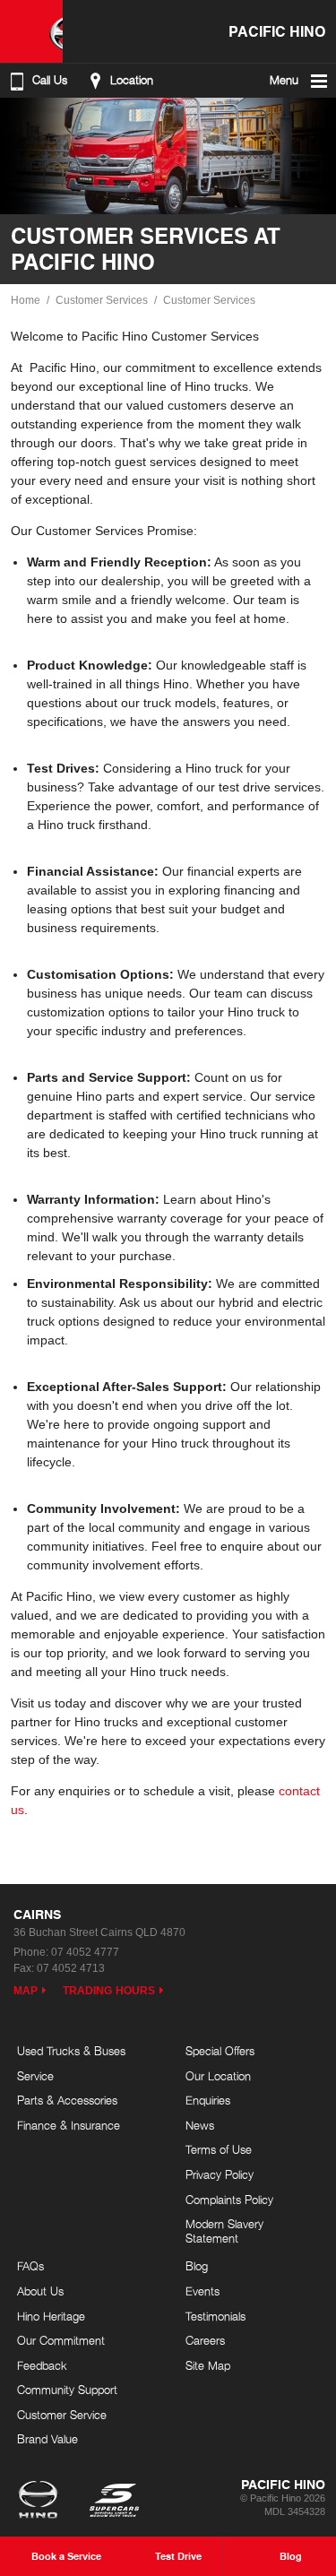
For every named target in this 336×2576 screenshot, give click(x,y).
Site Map (208, 2365)
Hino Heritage (51, 2316)
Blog (197, 2266)
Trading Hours (109, 1991)
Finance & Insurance (69, 2125)
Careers (205, 2340)
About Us (40, 2291)
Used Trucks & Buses (71, 2051)
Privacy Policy (220, 2174)
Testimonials (215, 2316)
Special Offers (220, 2051)
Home (26, 300)
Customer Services (102, 300)
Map (26, 1991)
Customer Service (62, 2415)
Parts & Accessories (67, 2100)
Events (202, 2291)
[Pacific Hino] (31, 31)
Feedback (42, 2365)
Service (35, 2076)
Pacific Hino (277, 31)
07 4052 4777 (85, 1952)
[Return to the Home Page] (42, 2502)
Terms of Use (219, 2149)
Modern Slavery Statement (224, 2231)
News (200, 2125)
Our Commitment (61, 2340)
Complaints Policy (229, 2200)
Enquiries (208, 2100)
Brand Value (47, 2439)
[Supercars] (113, 2502)
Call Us (50, 80)
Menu (284, 80)
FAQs (30, 2266)
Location (132, 80)
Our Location (218, 2076)
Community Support (67, 2390)
